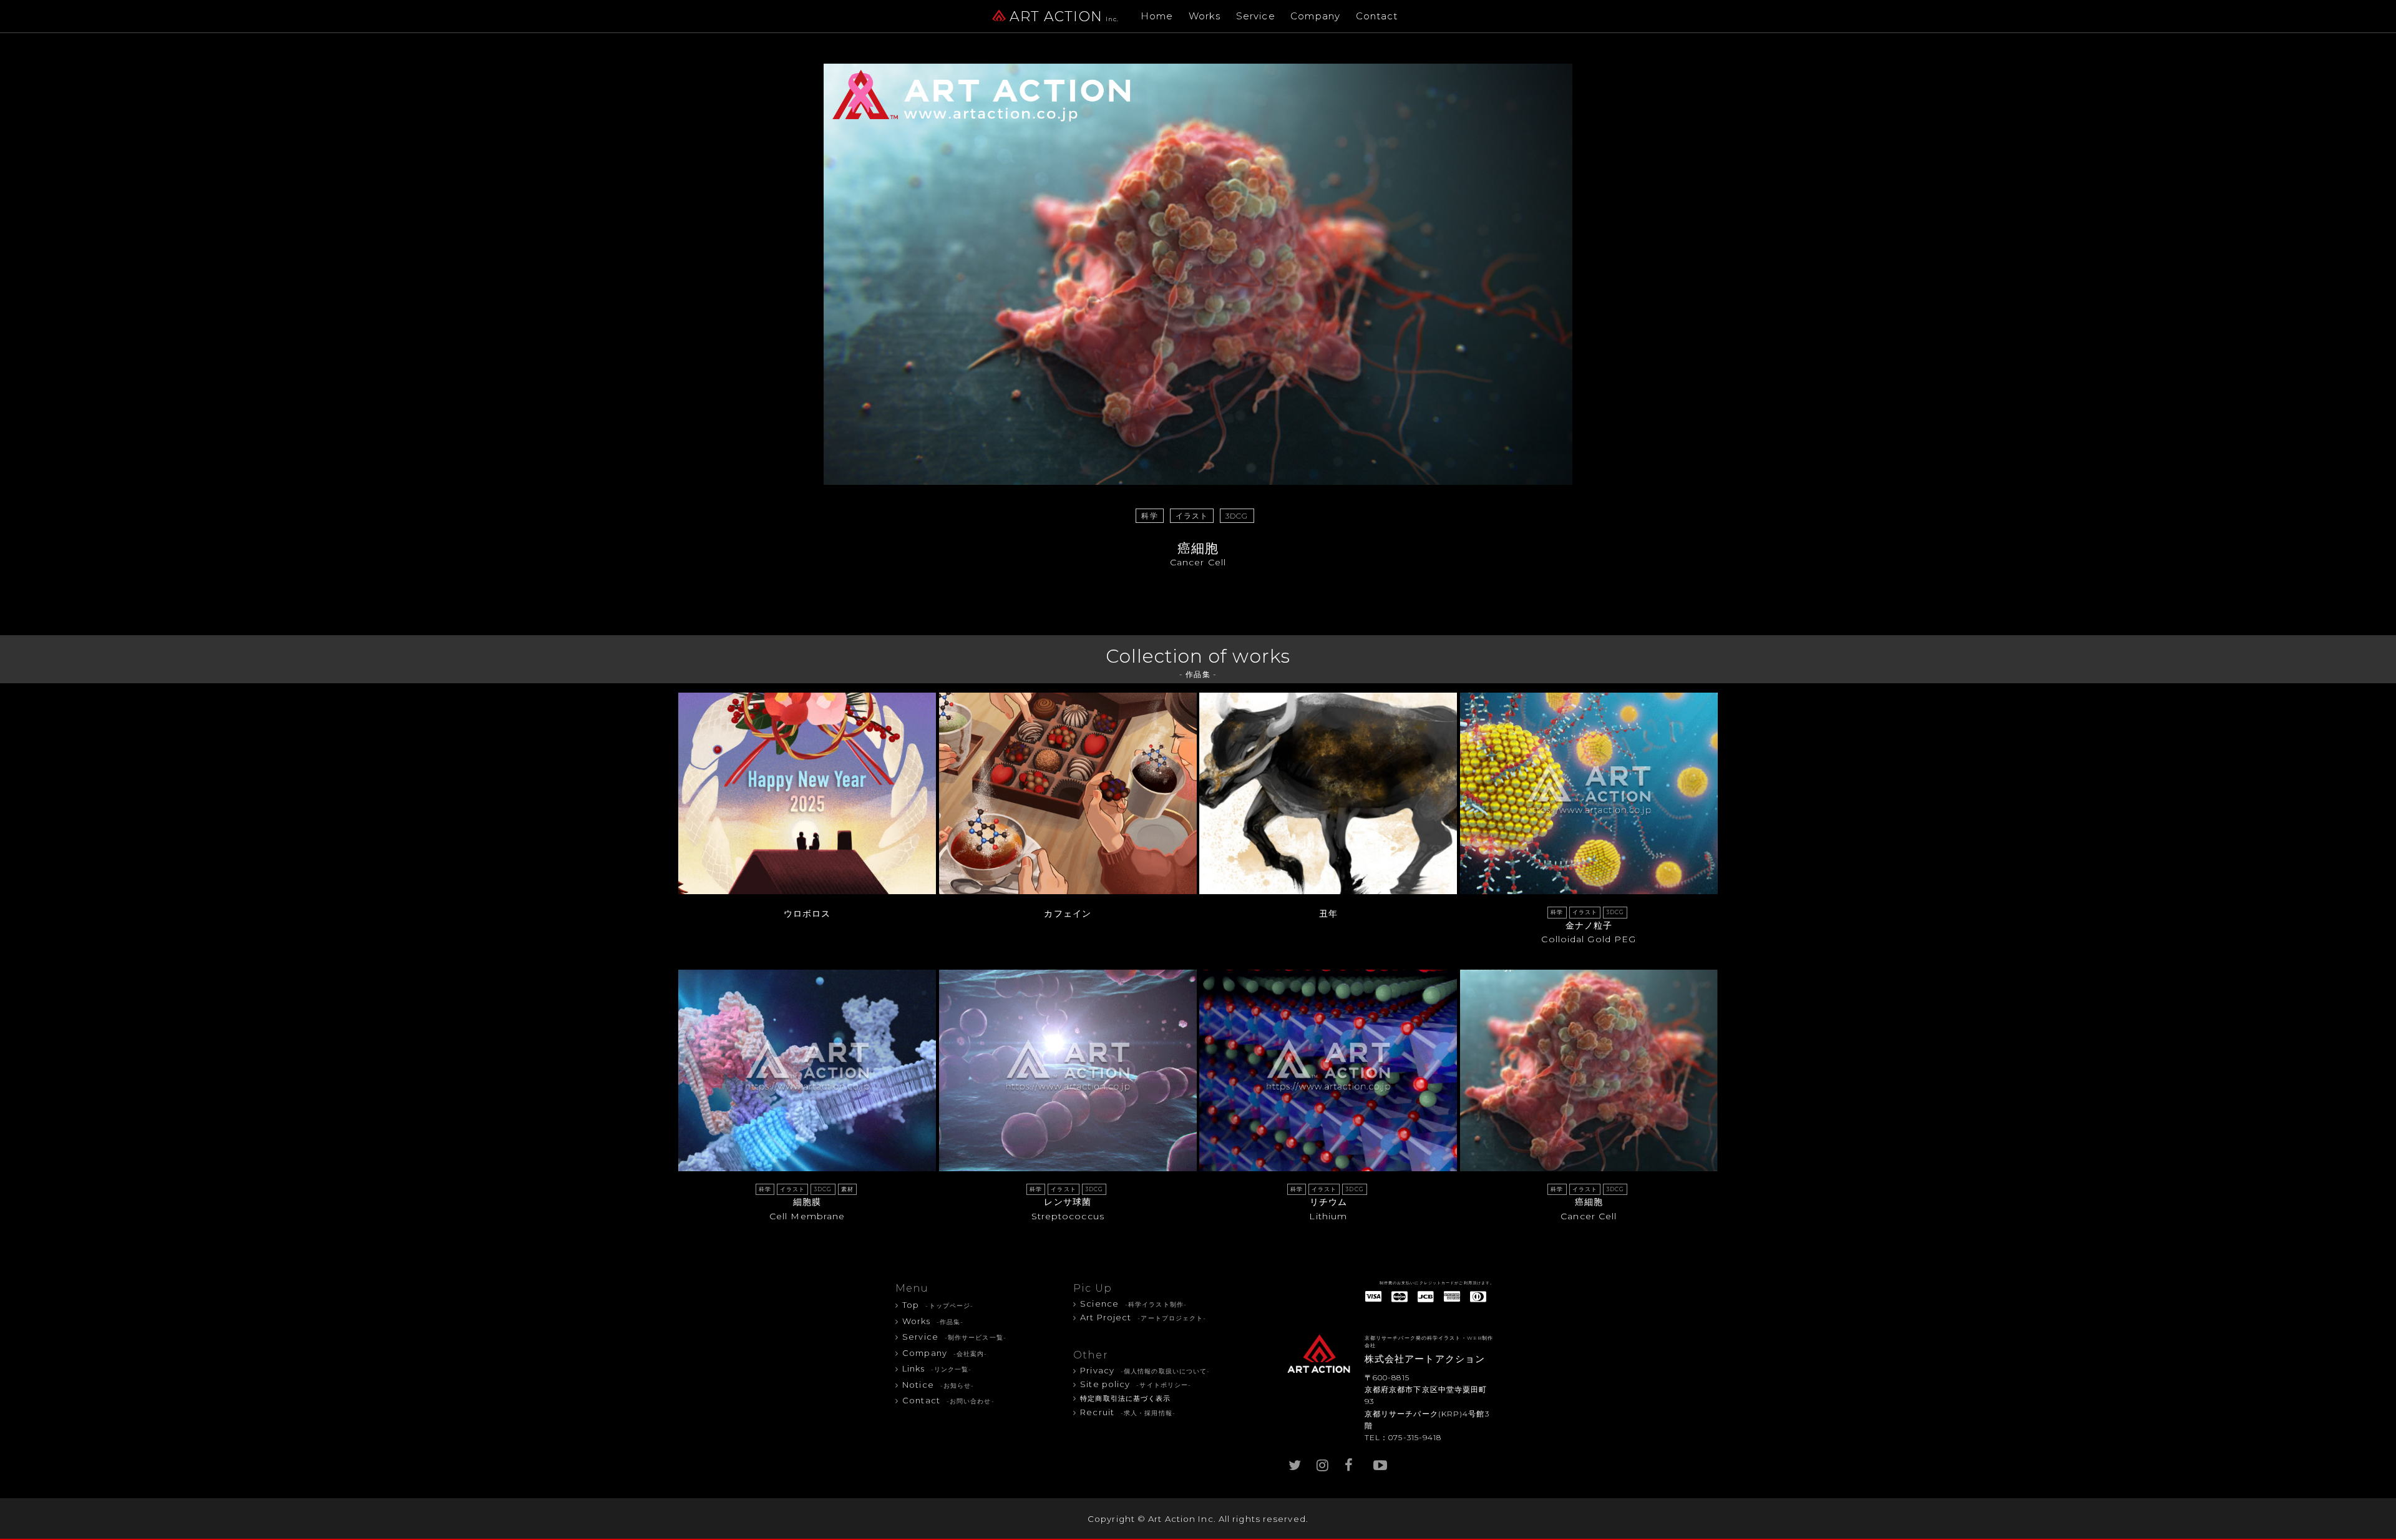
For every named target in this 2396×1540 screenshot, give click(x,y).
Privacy (1145, 1370)
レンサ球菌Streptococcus (1067, 1204)
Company (1315, 16)
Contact (1377, 16)
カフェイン (1068, 914)
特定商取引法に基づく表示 (1125, 1399)
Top (938, 1305)
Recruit (1128, 1412)
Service (1256, 16)
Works (1205, 16)
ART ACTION (1064, 17)
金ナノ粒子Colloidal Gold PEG (1589, 927)
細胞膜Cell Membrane (806, 1204)
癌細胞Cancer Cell (1587, 1204)
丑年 (1328, 914)
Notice (938, 1385)
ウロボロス (807, 914)
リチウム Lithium (1327, 1204)
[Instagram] (1323, 1462)
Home (1157, 16)
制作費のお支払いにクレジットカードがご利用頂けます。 (1437, 1283)
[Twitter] (1295, 1462)
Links (937, 1368)
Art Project (1143, 1317)
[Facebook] (1351, 1462)
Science (1133, 1304)
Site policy (1136, 1384)
